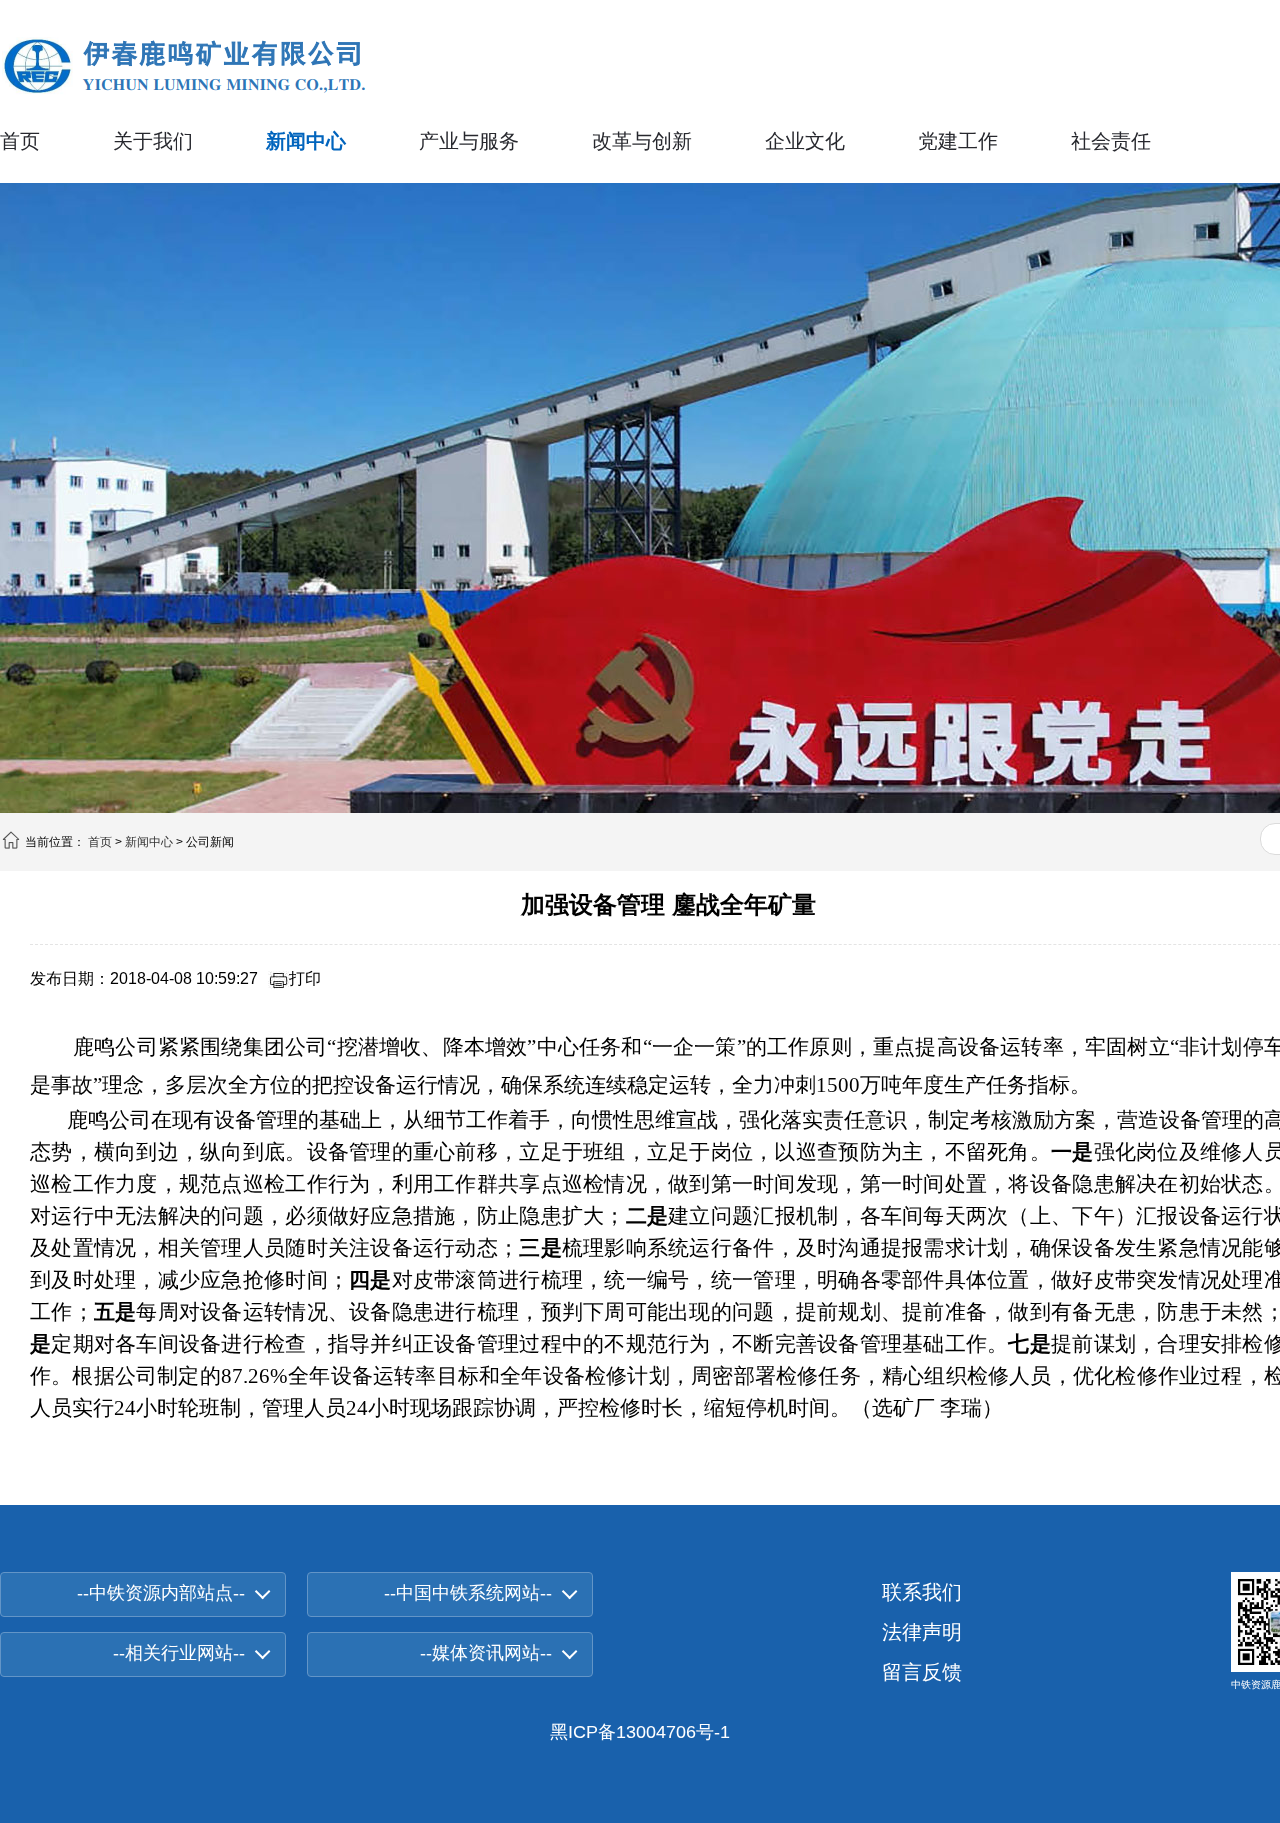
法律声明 (922, 1632)
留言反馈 (922, 1672)
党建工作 (958, 141)
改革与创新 (642, 141)
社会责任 (1111, 141)
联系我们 (922, 1592)
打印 (305, 978)
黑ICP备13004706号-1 (640, 1732)
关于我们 (153, 141)
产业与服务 (469, 141)
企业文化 (805, 141)
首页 (20, 141)
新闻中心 (306, 141)
